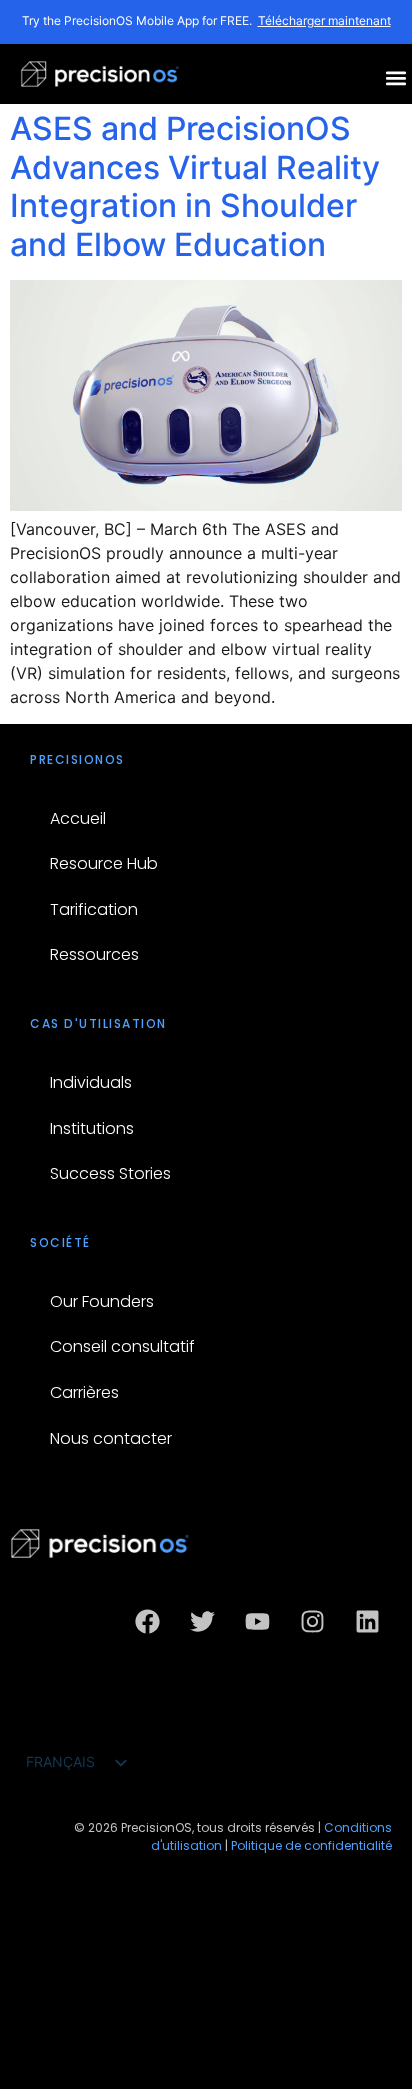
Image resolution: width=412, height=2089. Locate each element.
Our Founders (102, 1301)
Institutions (92, 1128)
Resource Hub (104, 863)
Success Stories (110, 1173)
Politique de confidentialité (311, 1845)
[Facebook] (147, 1621)
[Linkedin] (367, 1621)
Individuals (91, 1082)
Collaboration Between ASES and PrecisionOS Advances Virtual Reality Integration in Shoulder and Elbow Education (195, 167)
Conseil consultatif (122, 1346)
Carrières (84, 1392)
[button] (395, 77)
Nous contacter (111, 1438)
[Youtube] (257, 1621)
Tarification (94, 909)
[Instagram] (312, 1621)
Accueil (78, 818)
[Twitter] (202, 1621)
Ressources (94, 954)
